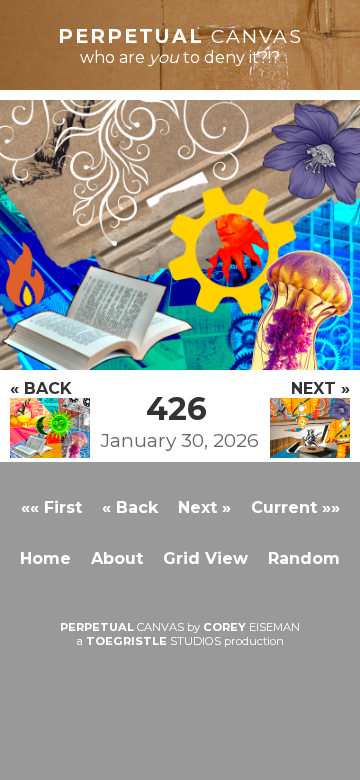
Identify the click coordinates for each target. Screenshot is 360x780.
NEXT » (320, 388)
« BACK (41, 388)
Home (45, 558)
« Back (130, 507)
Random (304, 558)
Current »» (295, 507)
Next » (204, 507)
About (117, 558)
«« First (51, 507)
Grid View (205, 558)
